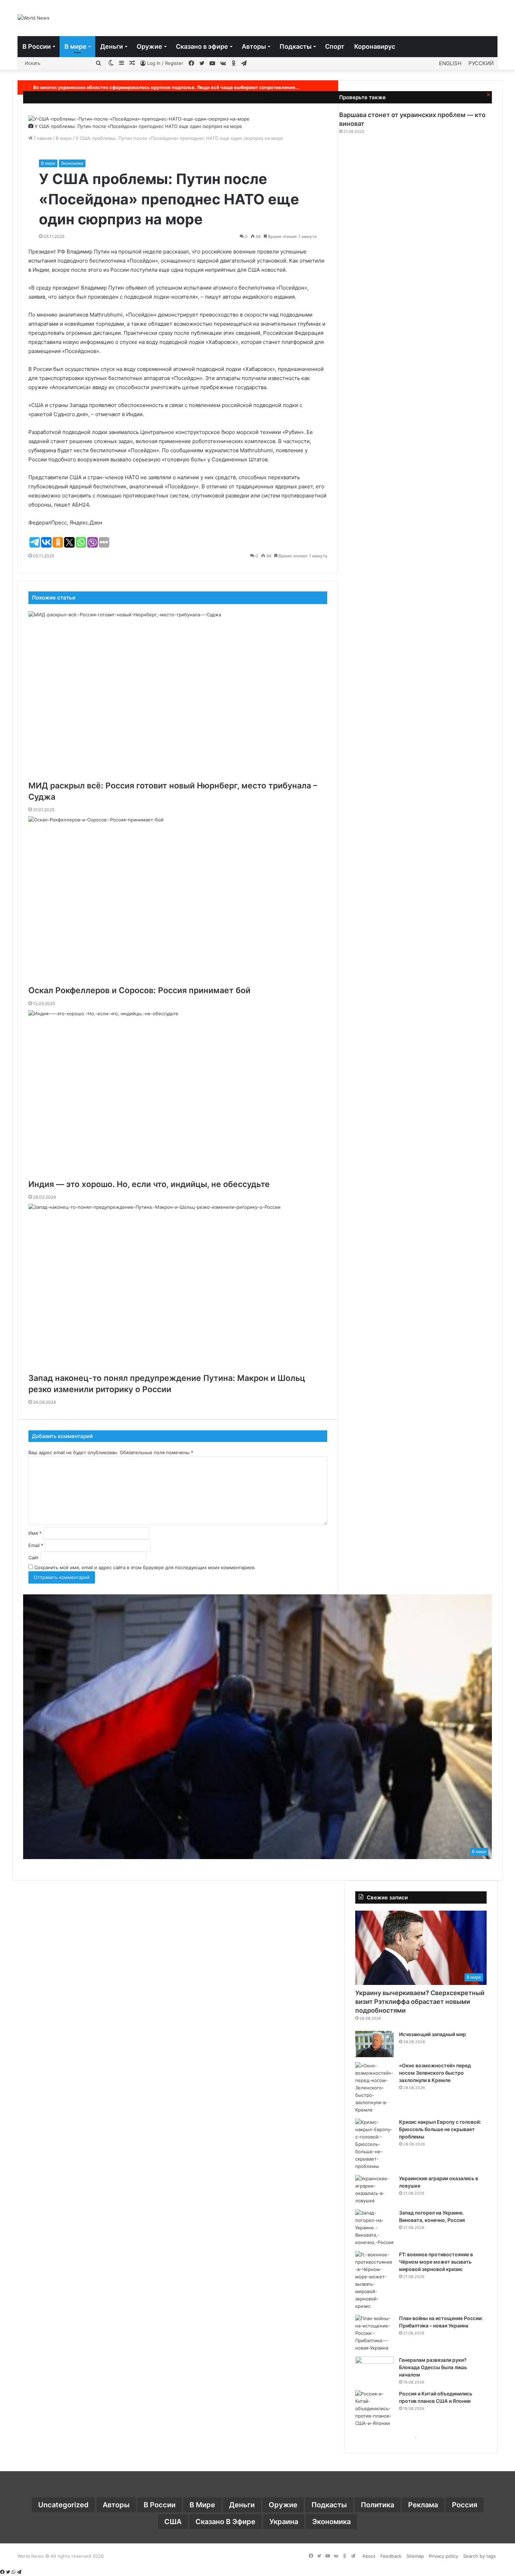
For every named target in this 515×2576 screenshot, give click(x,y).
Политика (377, 2505)
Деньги (112, 46)
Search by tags (479, 2556)
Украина (284, 2522)
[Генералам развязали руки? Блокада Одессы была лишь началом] (375, 2370)
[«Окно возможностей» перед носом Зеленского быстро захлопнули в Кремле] (375, 2088)
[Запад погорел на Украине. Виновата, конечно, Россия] (375, 2228)
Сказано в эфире (202, 46)
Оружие (149, 46)
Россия (465, 2505)
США (173, 2522)
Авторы (254, 46)
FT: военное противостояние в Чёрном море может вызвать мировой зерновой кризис (436, 2262)
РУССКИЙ (481, 63)
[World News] (33, 18)
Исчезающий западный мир (432, 2034)
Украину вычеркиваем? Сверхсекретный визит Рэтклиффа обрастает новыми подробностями (420, 2002)
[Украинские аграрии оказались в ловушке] (375, 2190)
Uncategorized (63, 2505)
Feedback (391, 2556)
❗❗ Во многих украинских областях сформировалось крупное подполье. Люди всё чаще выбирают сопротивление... (160, 87)
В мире (75, 46)
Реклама (423, 2505)
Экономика (72, 163)
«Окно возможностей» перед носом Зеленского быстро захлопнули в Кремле (435, 2073)
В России (37, 46)
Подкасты (296, 46)
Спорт (335, 46)
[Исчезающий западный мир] (375, 2044)
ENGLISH (450, 63)
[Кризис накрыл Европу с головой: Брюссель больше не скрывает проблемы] (375, 2144)
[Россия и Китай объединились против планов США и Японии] (375, 2409)
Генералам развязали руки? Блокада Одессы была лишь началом (433, 2367)
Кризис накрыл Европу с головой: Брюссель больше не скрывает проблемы (440, 2129)
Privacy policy (444, 2556)
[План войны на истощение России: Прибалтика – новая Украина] (375, 2333)
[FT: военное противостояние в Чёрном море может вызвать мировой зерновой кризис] (375, 2280)
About (369, 2556)
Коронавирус (375, 46)
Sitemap (415, 2556)
